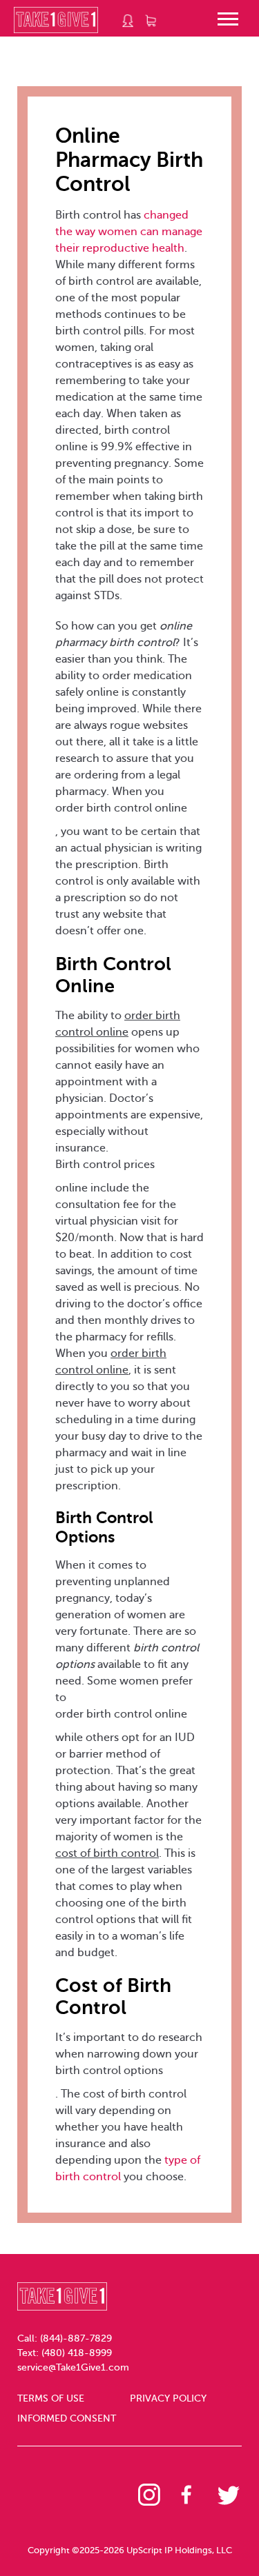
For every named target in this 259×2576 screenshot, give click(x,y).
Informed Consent (67, 2418)
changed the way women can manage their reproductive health (129, 232)
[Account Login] (128, 21)
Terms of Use (51, 2398)
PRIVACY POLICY (168, 2398)
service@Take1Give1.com (73, 2367)
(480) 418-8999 (77, 2353)
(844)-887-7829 (76, 2338)
